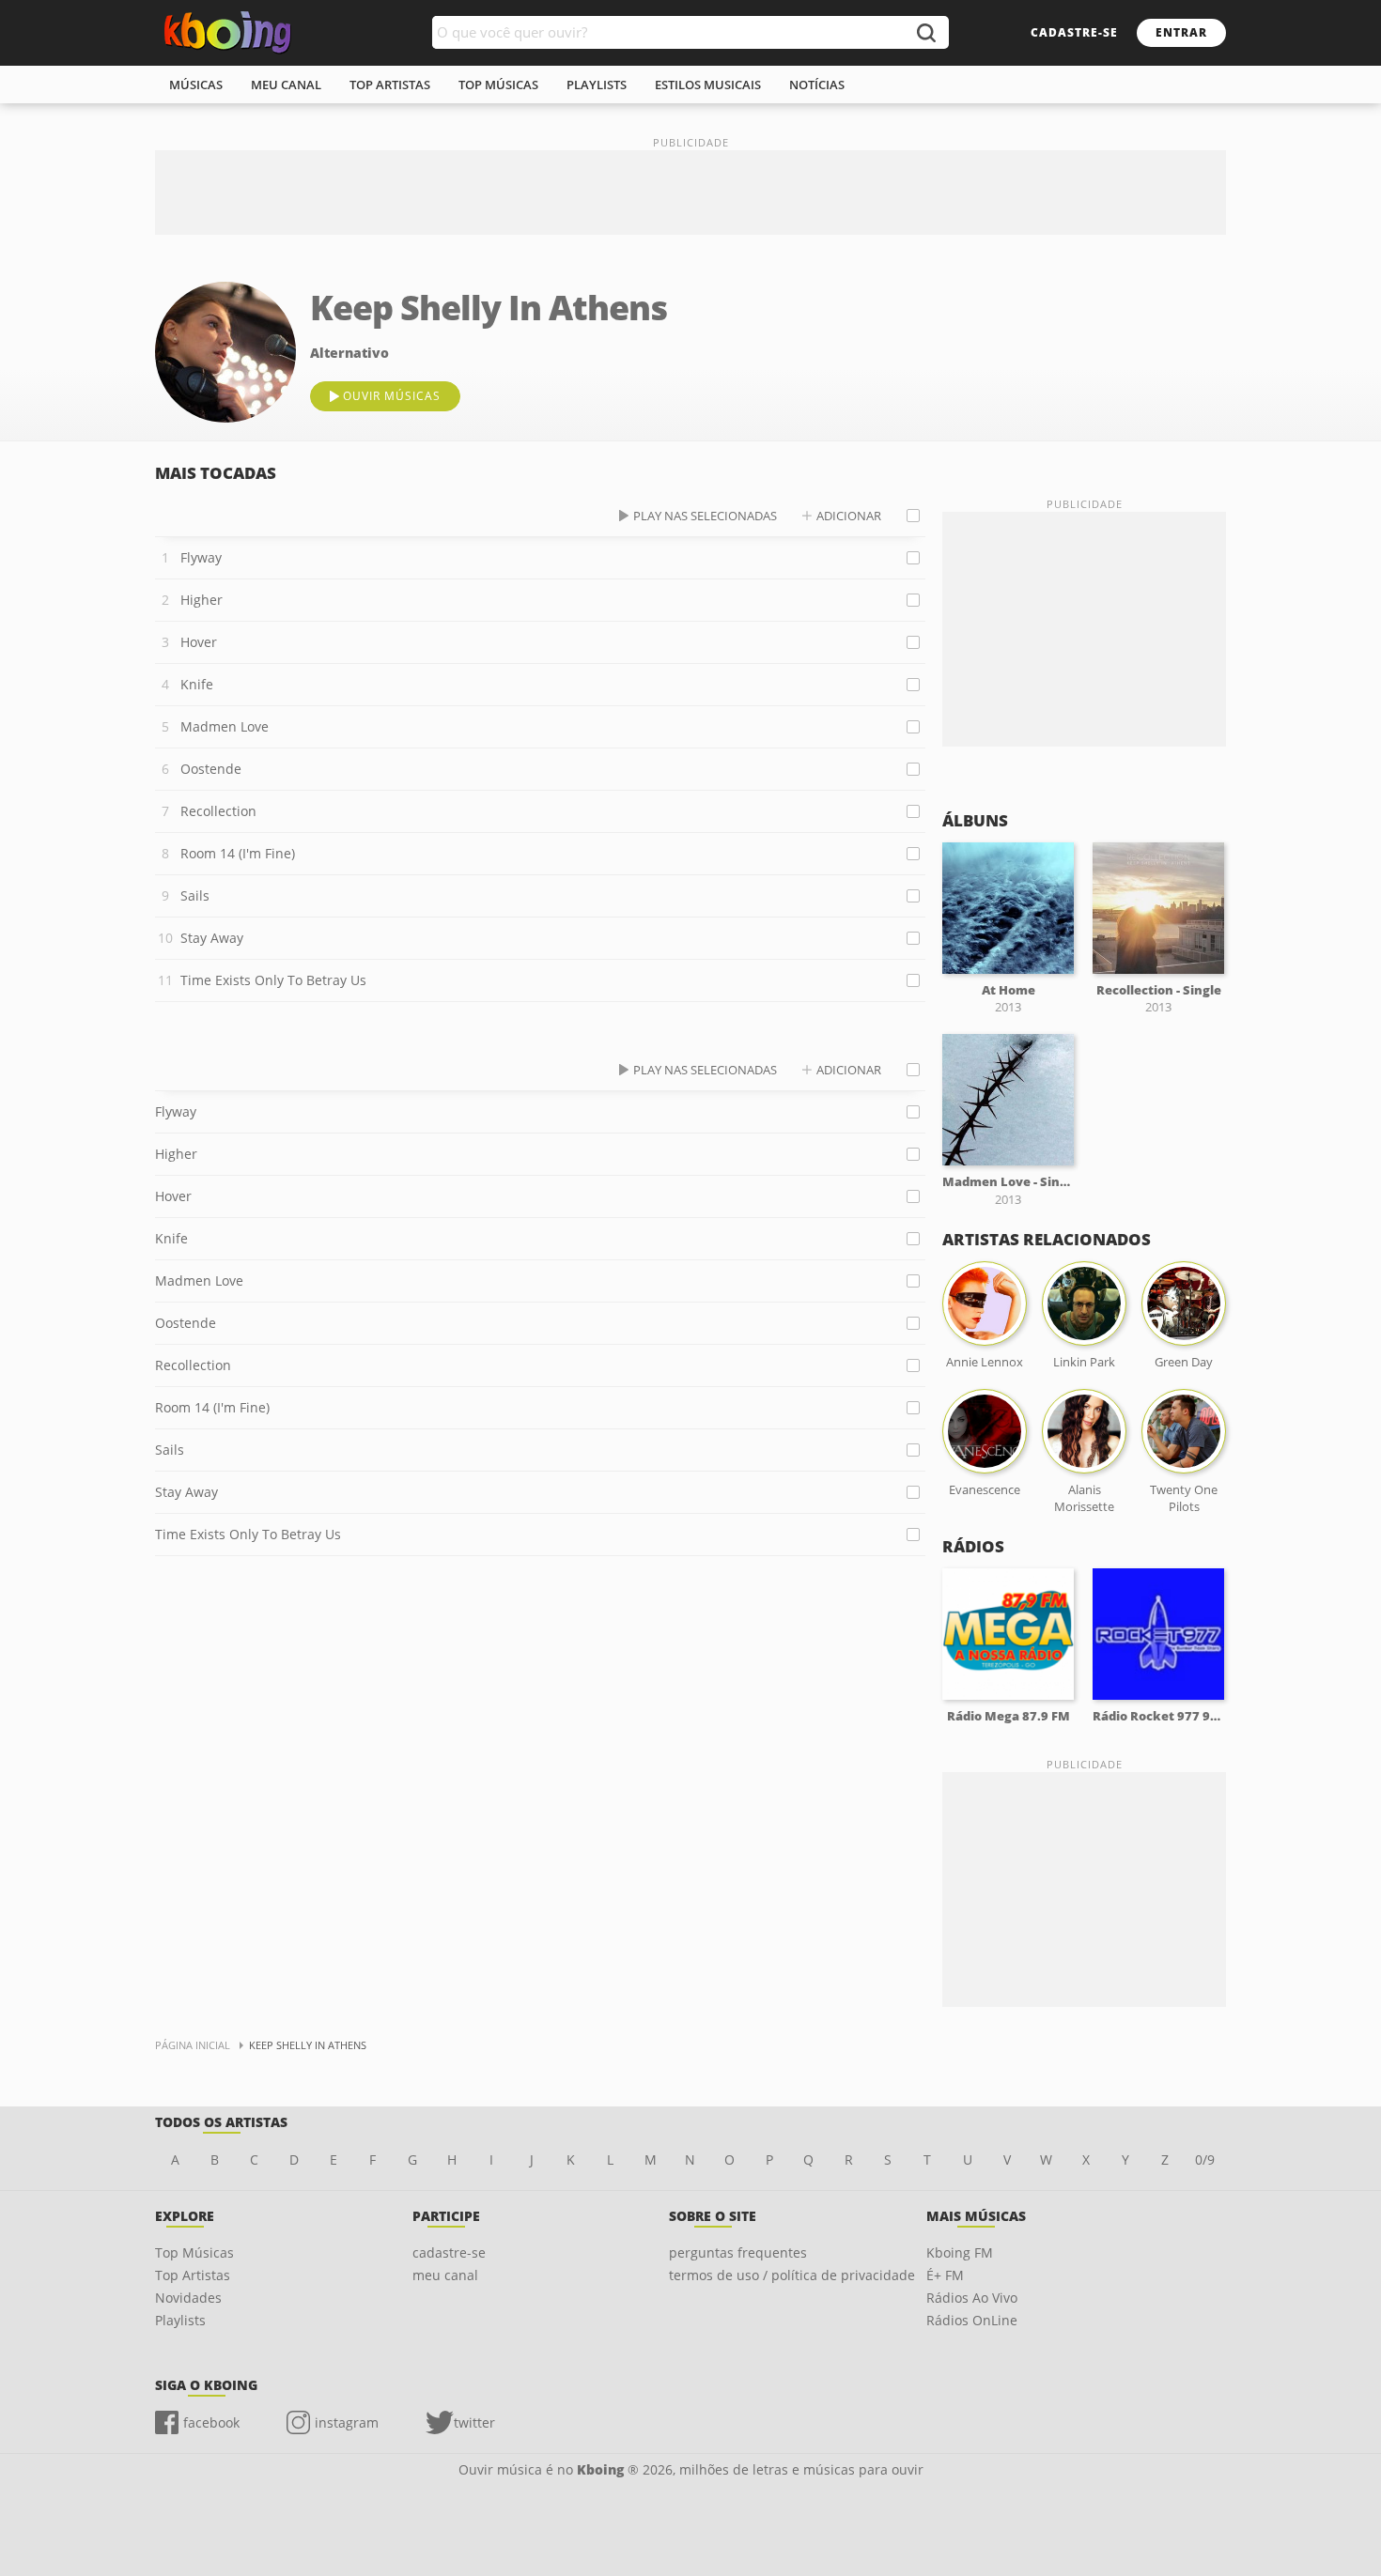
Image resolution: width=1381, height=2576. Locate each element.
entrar (1181, 32)
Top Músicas (194, 2252)
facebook (211, 2422)
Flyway (201, 557)
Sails (195, 895)
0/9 (1205, 2160)
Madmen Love (225, 726)
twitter (474, 2422)
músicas (196, 85)
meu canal (286, 85)
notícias (817, 85)
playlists (597, 85)
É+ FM (945, 2275)
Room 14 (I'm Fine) (238, 853)
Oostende (211, 769)
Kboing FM (960, 2252)
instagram (347, 2422)
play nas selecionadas (705, 516)
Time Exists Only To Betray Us (273, 980)
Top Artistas (193, 2275)
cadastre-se (1074, 32)
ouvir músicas (392, 396)
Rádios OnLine (972, 2320)
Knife (197, 684)
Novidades (188, 2298)
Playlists (180, 2320)
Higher (202, 600)
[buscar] (925, 32)
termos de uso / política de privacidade (792, 2275)
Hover (199, 642)
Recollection (218, 811)
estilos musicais (708, 85)
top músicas (498, 85)
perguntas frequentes (738, 2252)
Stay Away (212, 938)
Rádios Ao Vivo (972, 2298)
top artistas (390, 85)
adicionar (849, 516)
